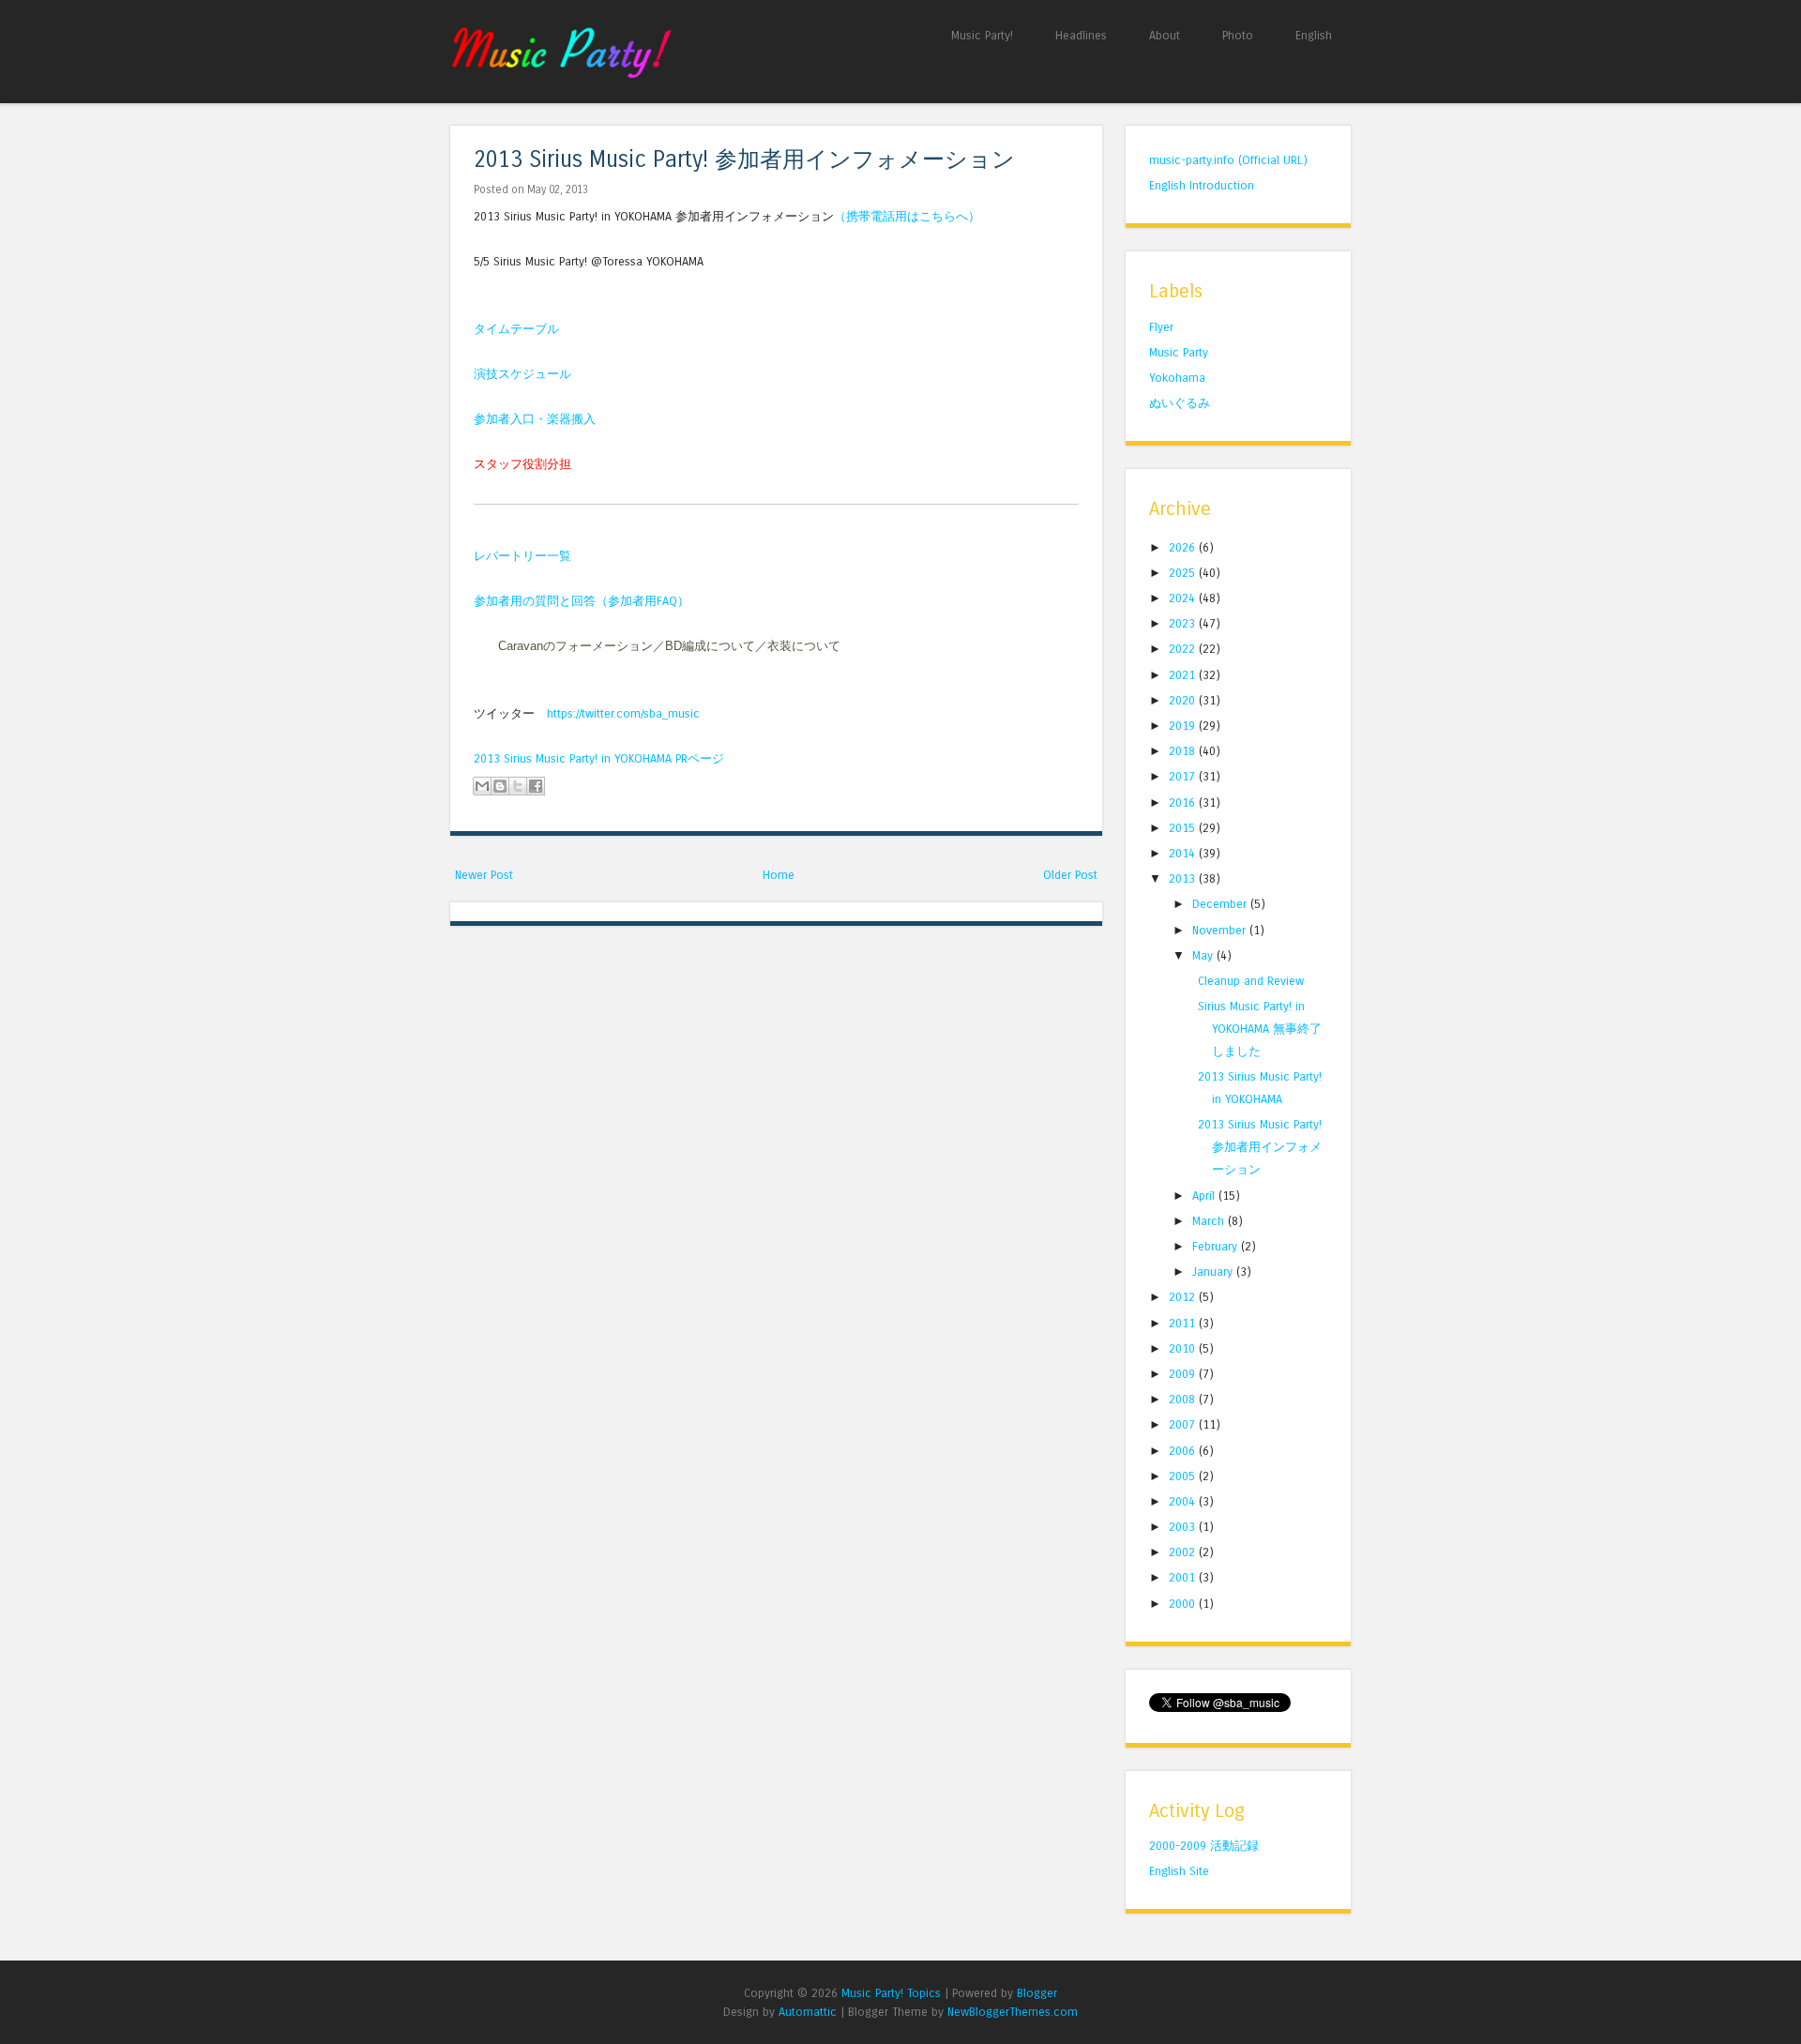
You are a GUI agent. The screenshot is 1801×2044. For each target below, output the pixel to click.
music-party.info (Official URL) (1228, 160)
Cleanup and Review (1251, 981)
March (1210, 1221)
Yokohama (1177, 378)
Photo (1238, 35)
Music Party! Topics (891, 1993)
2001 (1184, 1577)
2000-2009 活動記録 (1204, 1846)
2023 (1184, 623)
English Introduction (1202, 185)
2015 (1184, 828)
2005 (1184, 1476)
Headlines (1081, 35)
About (1165, 35)
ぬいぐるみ (1180, 403)
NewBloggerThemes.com (1013, 2012)
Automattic (808, 2012)
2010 (1184, 1348)
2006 (1184, 1451)
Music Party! (982, 35)
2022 (1184, 649)
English (1314, 35)
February (1217, 1246)
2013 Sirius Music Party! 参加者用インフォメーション (744, 160)
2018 (1184, 751)
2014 (1184, 853)
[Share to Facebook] (536, 786)
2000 (1184, 1604)
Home (779, 875)
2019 (1184, 726)
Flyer (1161, 327)
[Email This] (482, 786)
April (1205, 1196)
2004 (1184, 1501)
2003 (1184, 1527)
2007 (1184, 1424)
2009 (1184, 1374)
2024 (1184, 598)
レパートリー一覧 (522, 556)
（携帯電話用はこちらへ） (907, 216)
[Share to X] (518, 786)
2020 (1184, 700)
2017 (1184, 776)
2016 (1184, 802)
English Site (1179, 1871)
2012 (1184, 1297)
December (1221, 904)
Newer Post (484, 875)
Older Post (1070, 875)
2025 (1184, 573)
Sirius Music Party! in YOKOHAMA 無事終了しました (1260, 1029)
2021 (1184, 675)
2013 (1184, 878)
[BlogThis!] (500, 786)
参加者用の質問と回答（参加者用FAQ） (582, 601)
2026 (1184, 547)
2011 (1184, 1323)
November (1221, 930)
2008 (1184, 1399)
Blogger (1037, 1993)
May (1204, 955)
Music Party (1179, 352)
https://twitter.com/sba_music (623, 713)
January (1214, 1272)
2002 (1184, 1552)
